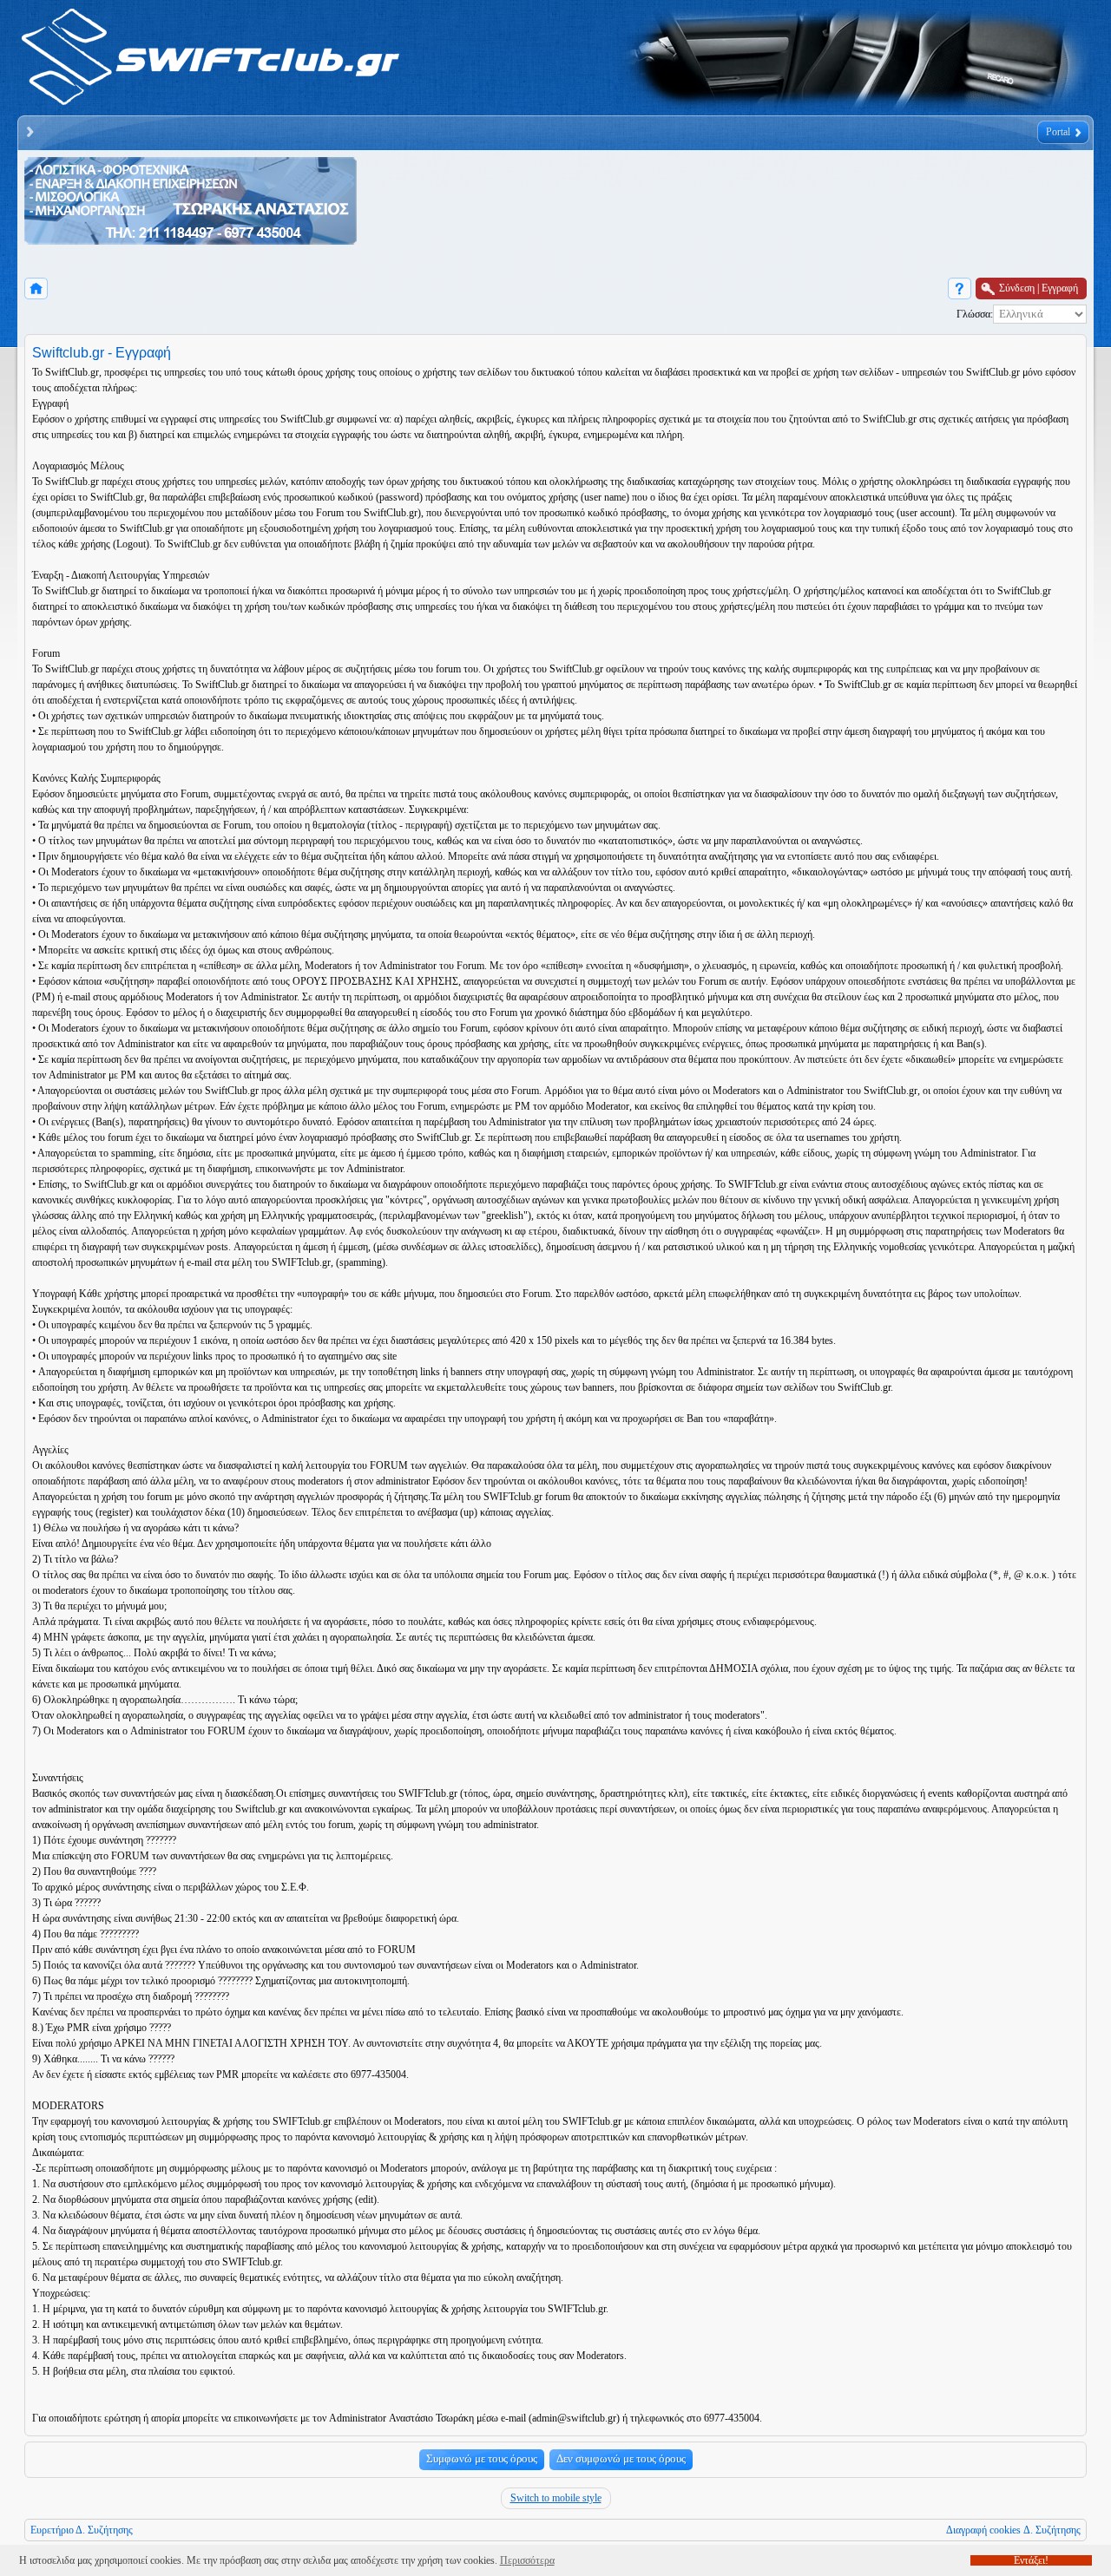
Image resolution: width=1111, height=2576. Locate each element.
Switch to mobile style (556, 2498)
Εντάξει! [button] (1031, 2560)
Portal (1058, 132)
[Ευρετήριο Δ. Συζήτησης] (36, 288)
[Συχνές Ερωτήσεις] (960, 288)
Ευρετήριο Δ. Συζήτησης (82, 2530)
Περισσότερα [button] (527, 2560)
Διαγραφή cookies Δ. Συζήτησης (1013, 2530)
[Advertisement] (675, 206)
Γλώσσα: (975, 314)
